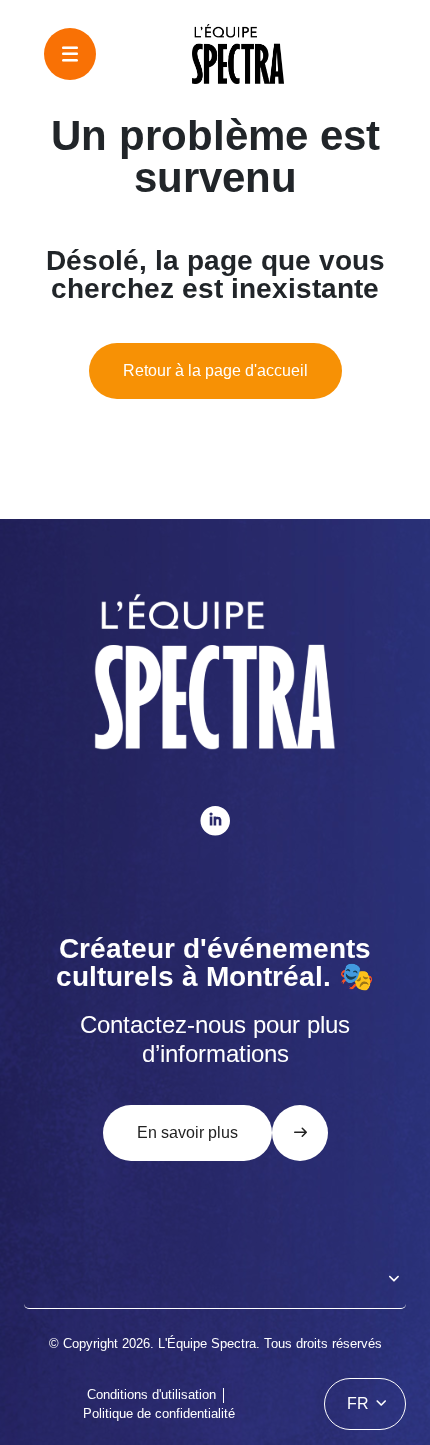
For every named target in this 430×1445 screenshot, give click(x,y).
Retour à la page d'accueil (215, 370)
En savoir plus (187, 1132)
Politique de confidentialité (159, 1413)
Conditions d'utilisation (151, 1394)
